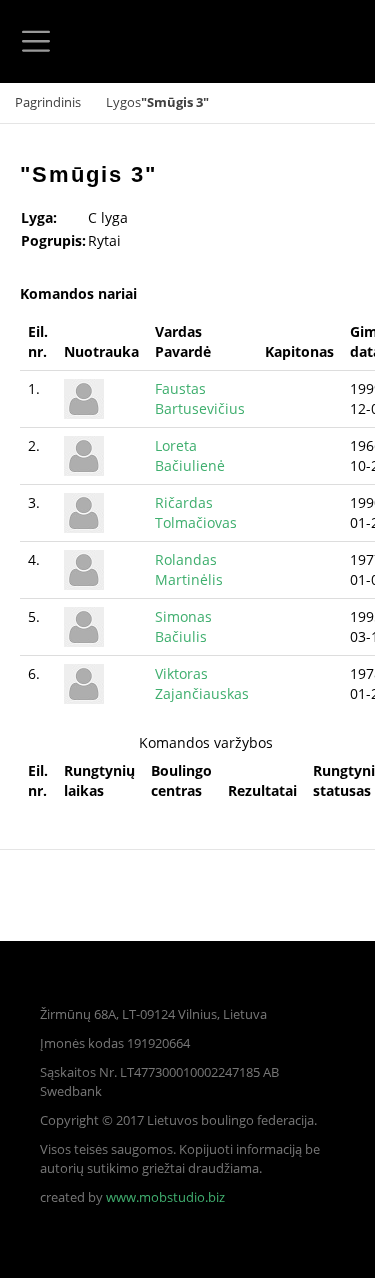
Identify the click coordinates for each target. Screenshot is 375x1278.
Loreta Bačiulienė (190, 455)
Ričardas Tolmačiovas (196, 512)
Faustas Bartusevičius (200, 398)
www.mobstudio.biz (165, 1197)
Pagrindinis (48, 102)
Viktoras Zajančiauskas (202, 683)
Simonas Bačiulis (183, 626)
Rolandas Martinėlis (189, 569)
